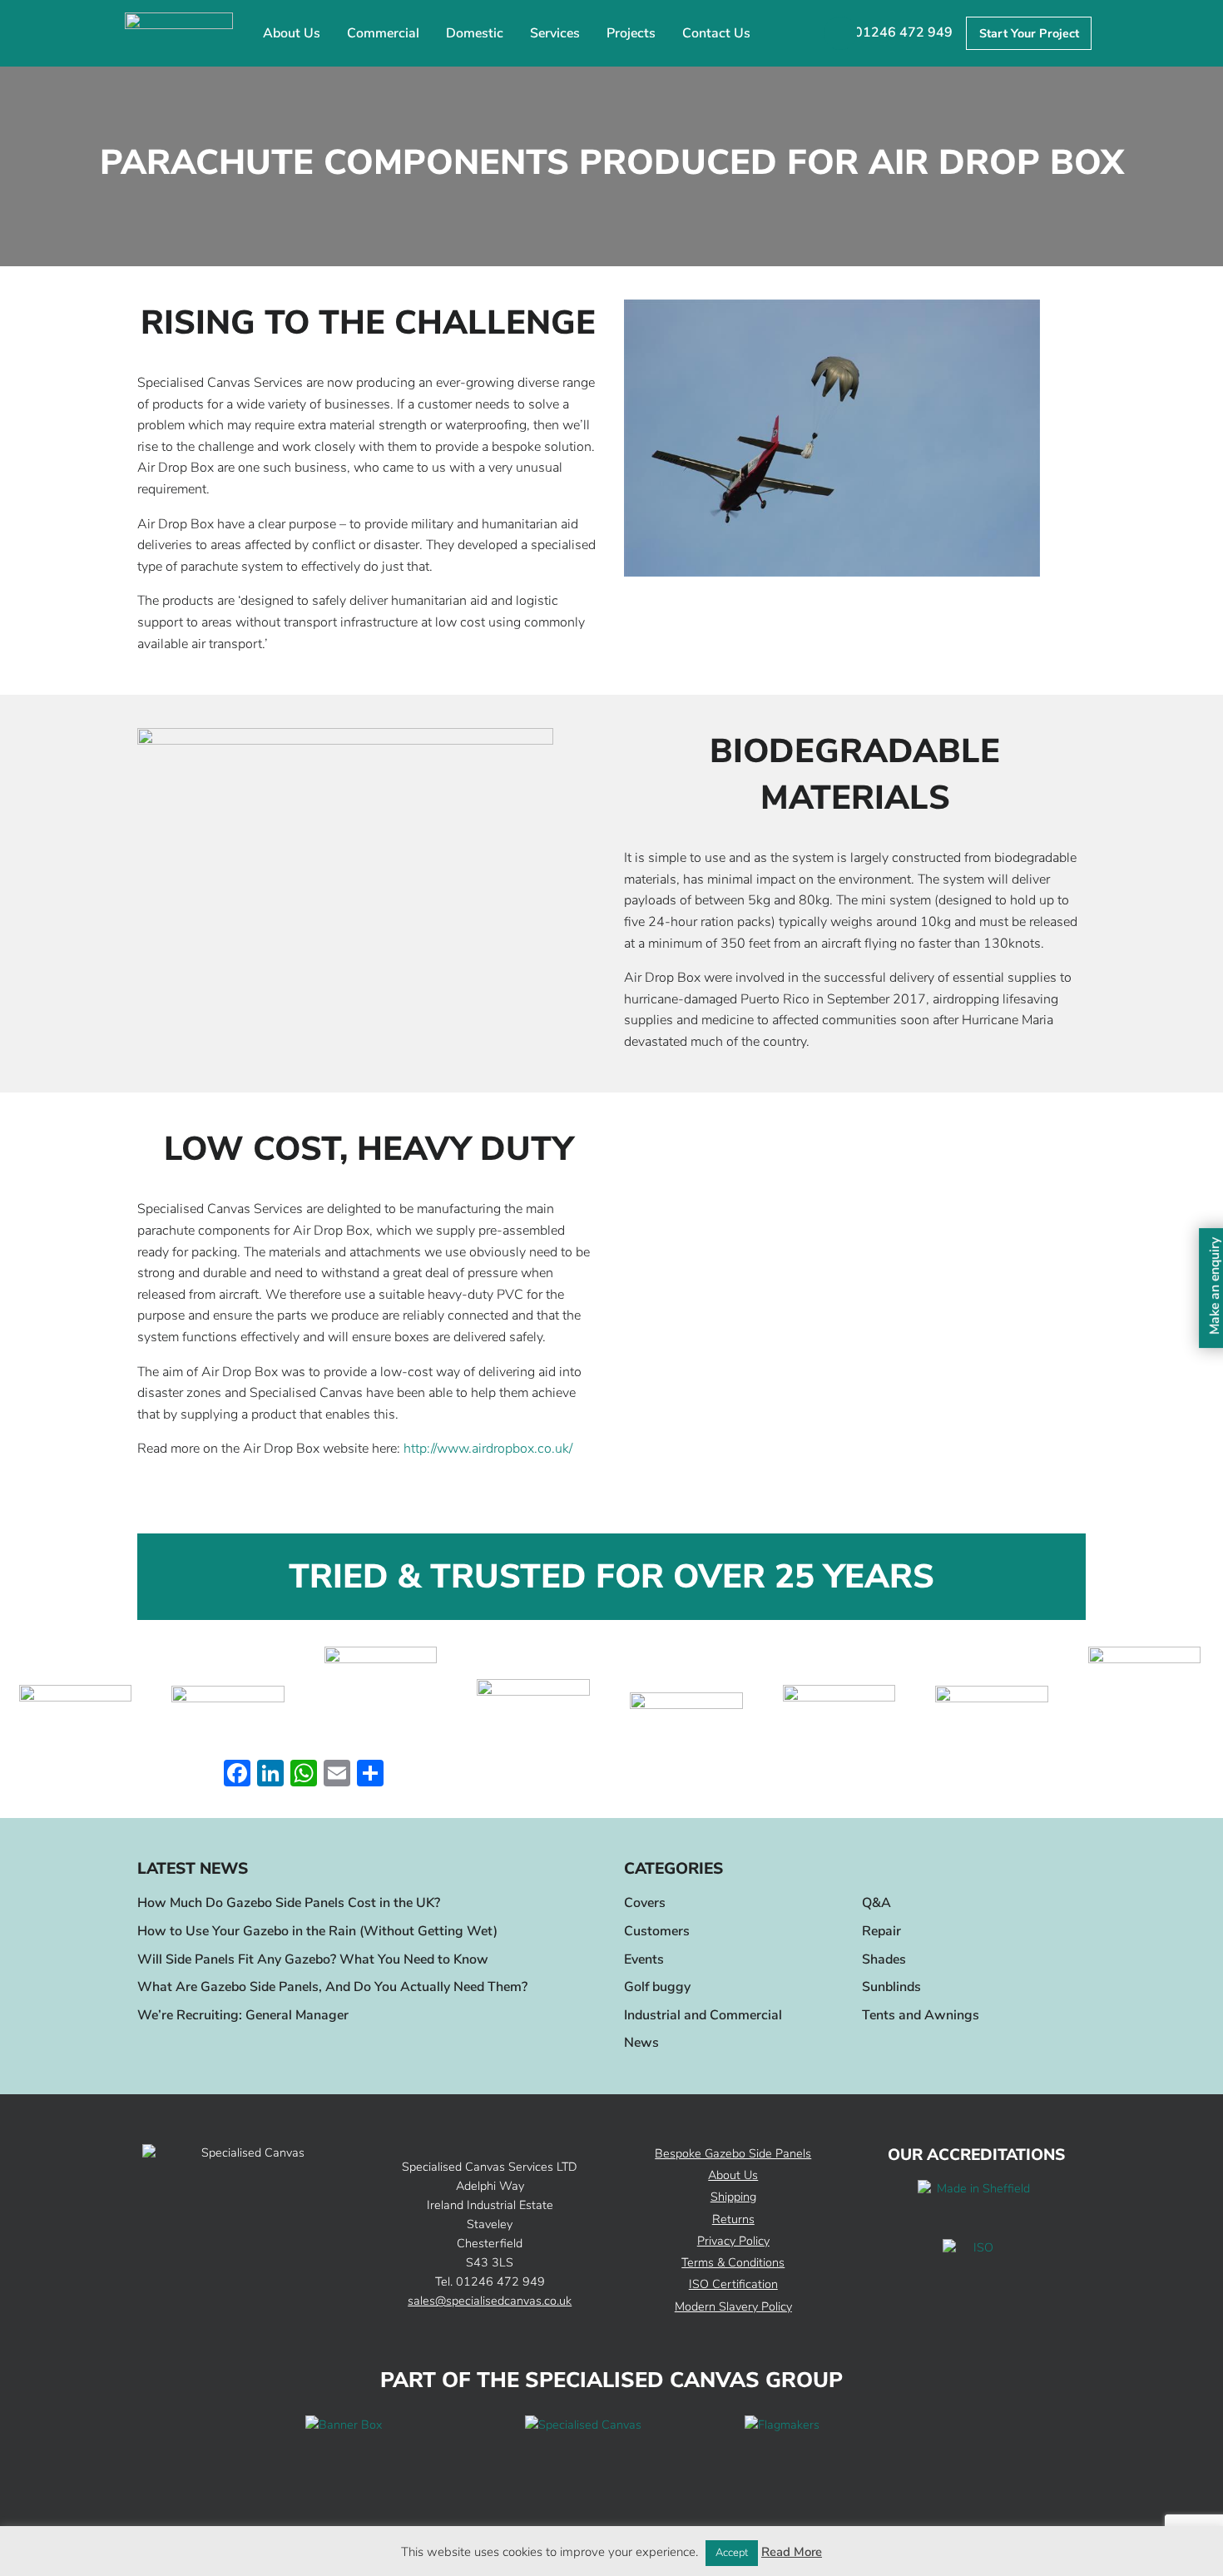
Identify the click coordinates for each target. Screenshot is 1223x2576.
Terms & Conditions (733, 2262)
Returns (733, 2219)
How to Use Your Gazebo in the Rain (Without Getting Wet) (317, 1931)
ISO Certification (733, 2284)
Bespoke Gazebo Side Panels (733, 2153)
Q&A (876, 1903)
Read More (792, 2552)
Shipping (733, 2197)
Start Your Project (1029, 33)
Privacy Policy (733, 2241)
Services (555, 33)
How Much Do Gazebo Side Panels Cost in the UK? (289, 1903)
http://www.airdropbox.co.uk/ (488, 1449)
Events (644, 1959)
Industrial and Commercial (703, 2015)
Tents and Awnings (921, 2015)
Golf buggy (657, 1987)
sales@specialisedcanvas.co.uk (490, 2301)
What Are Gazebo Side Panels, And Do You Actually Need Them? (332, 1987)
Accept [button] (732, 2553)
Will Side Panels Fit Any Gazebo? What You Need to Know (313, 1959)
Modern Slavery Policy (733, 2306)
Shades (884, 1959)
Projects (631, 33)
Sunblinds (891, 1987)
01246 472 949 (904, 32)
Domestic (475, 33)
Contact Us (716, 33)
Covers (645, 1903)
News (641, 2043)
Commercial (383, 33)
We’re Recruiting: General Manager (243, 2015)
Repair (881, 1931)
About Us (292, 33)
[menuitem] (292, 34)
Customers (657, 1931)
